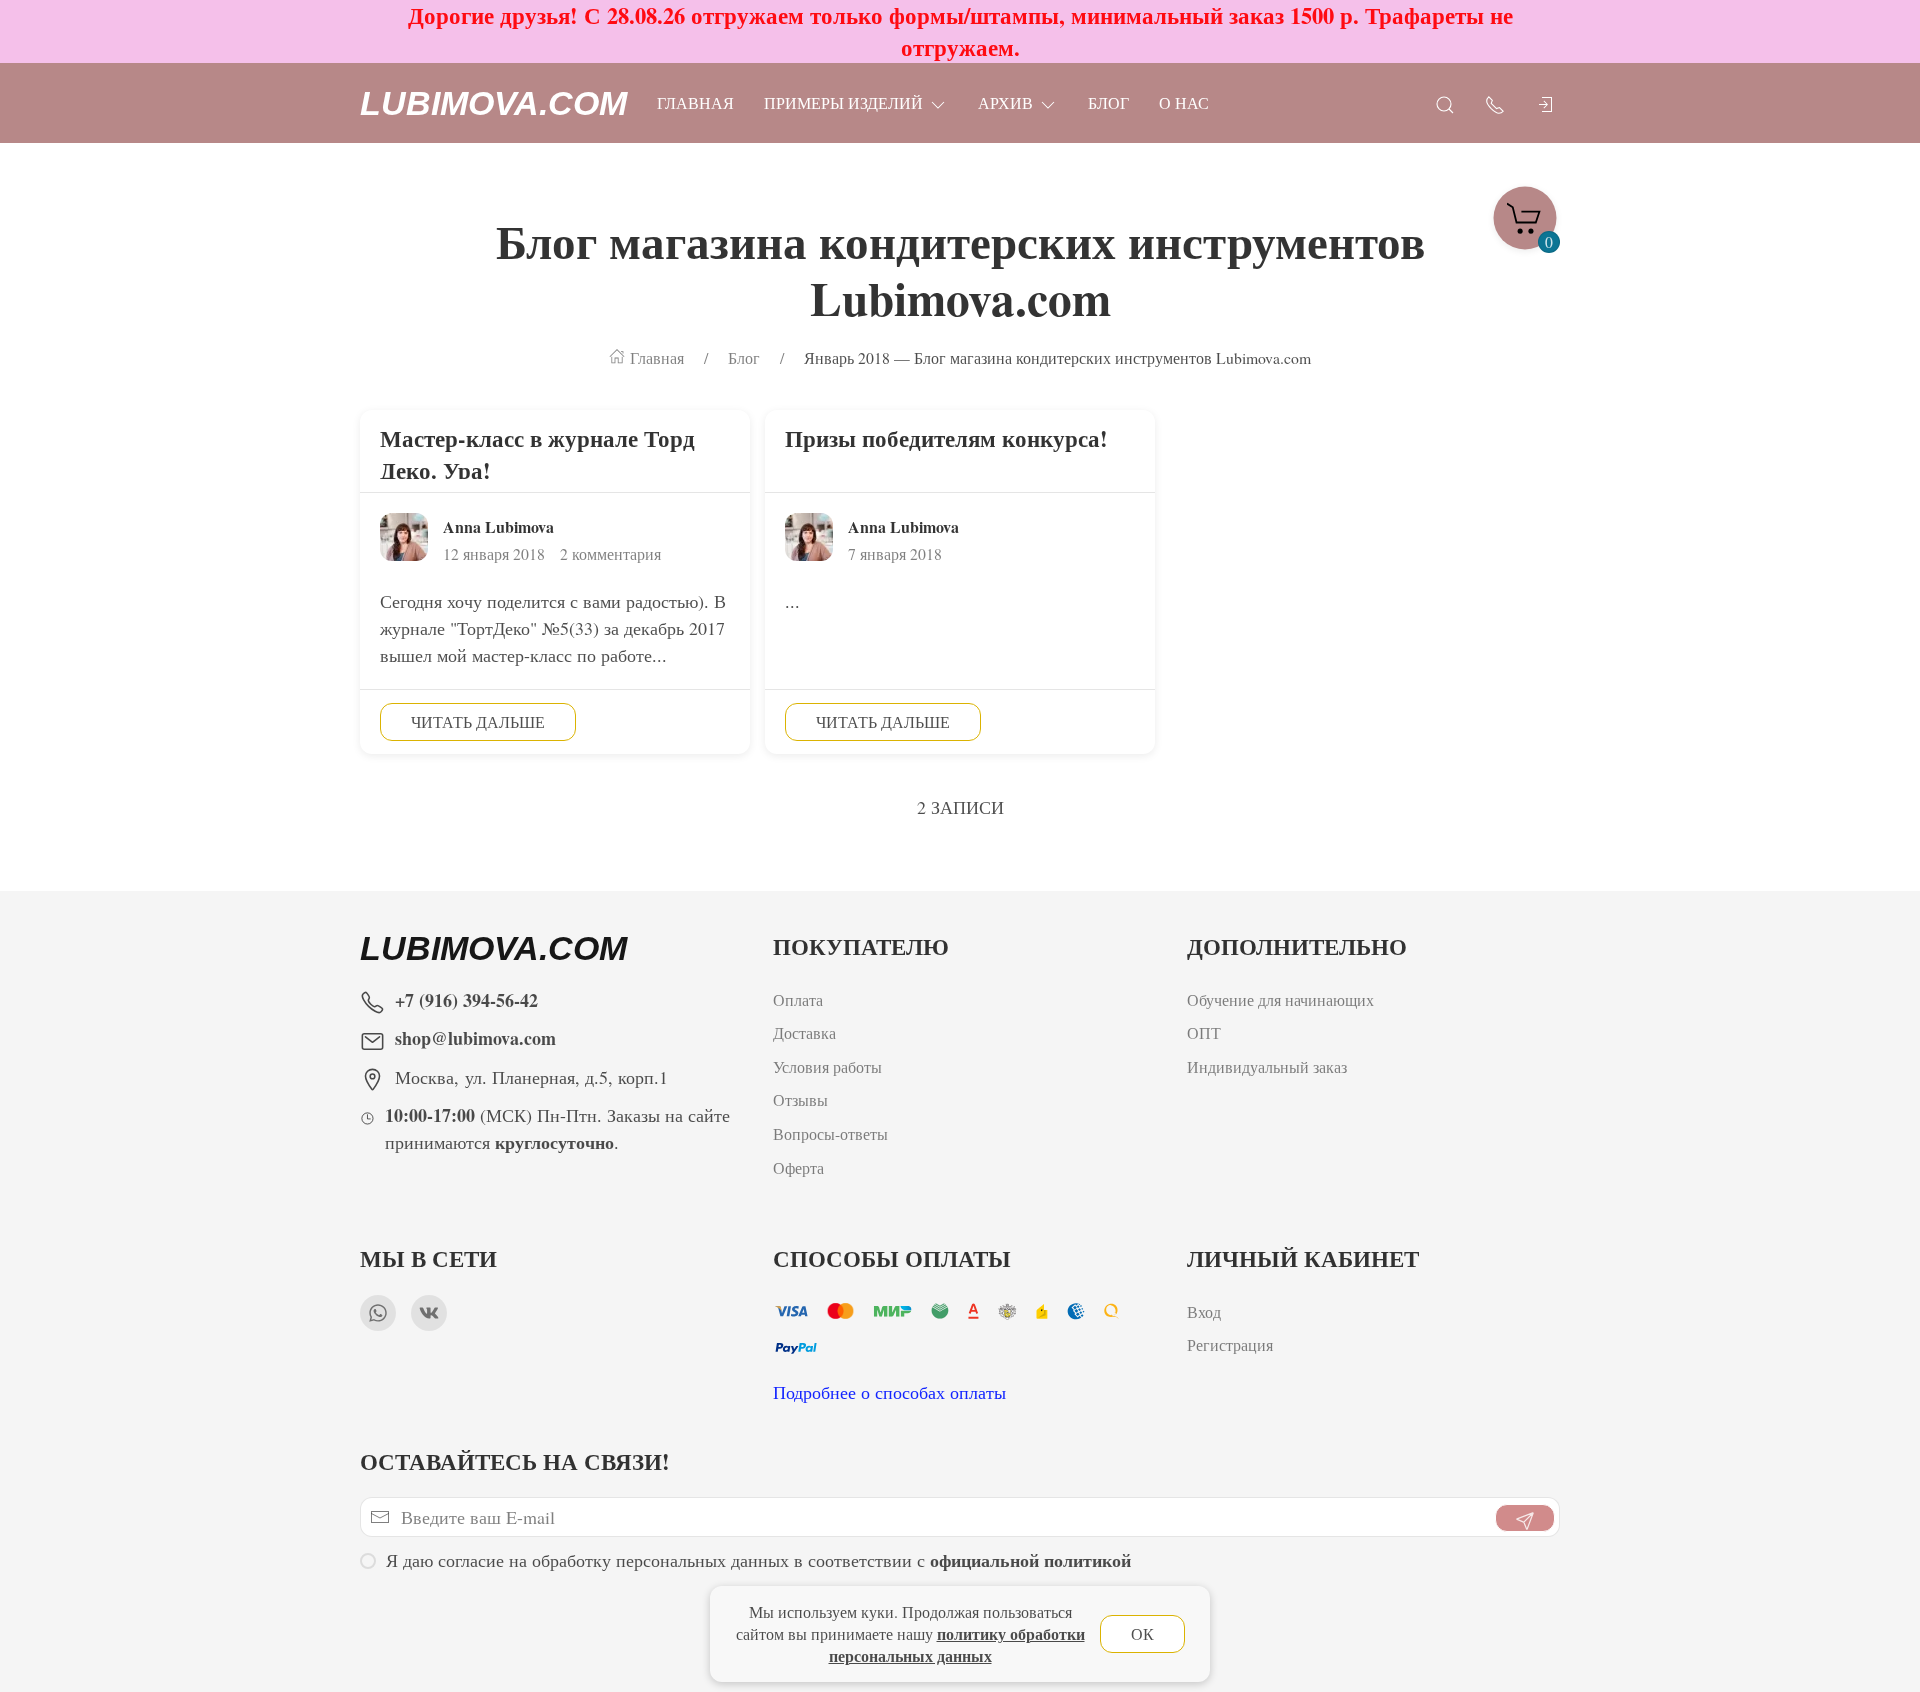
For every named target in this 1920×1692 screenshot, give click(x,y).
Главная (695, 102)
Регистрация (1230, 1344)
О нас (1184, 102)
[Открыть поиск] (1445, 103)
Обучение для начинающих (1283, 999)
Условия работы (827, 1066)
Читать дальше (478, 721)
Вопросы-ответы (830, 1133)
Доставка (804, 1032)
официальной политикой (1030, 1560)
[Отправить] (1525, 1518)
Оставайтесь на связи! (515, 1461)
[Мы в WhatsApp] (378, 1313)
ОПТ (1206, 1032)
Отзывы (800, 1099)
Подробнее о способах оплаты (889, 1392)
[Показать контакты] (1495, 103)
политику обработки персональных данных (957, 1644)
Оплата (798, 999)
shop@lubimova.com (475, 1038)
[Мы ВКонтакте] (429, 1313)
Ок (1142, 1633)
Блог (1108, 102)
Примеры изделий (843, 102)
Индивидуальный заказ (1267, 1066)
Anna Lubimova (498, 526)
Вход (1204, 1311)
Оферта (798, 1167)
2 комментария (610, 553)
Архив (1005, 102)
